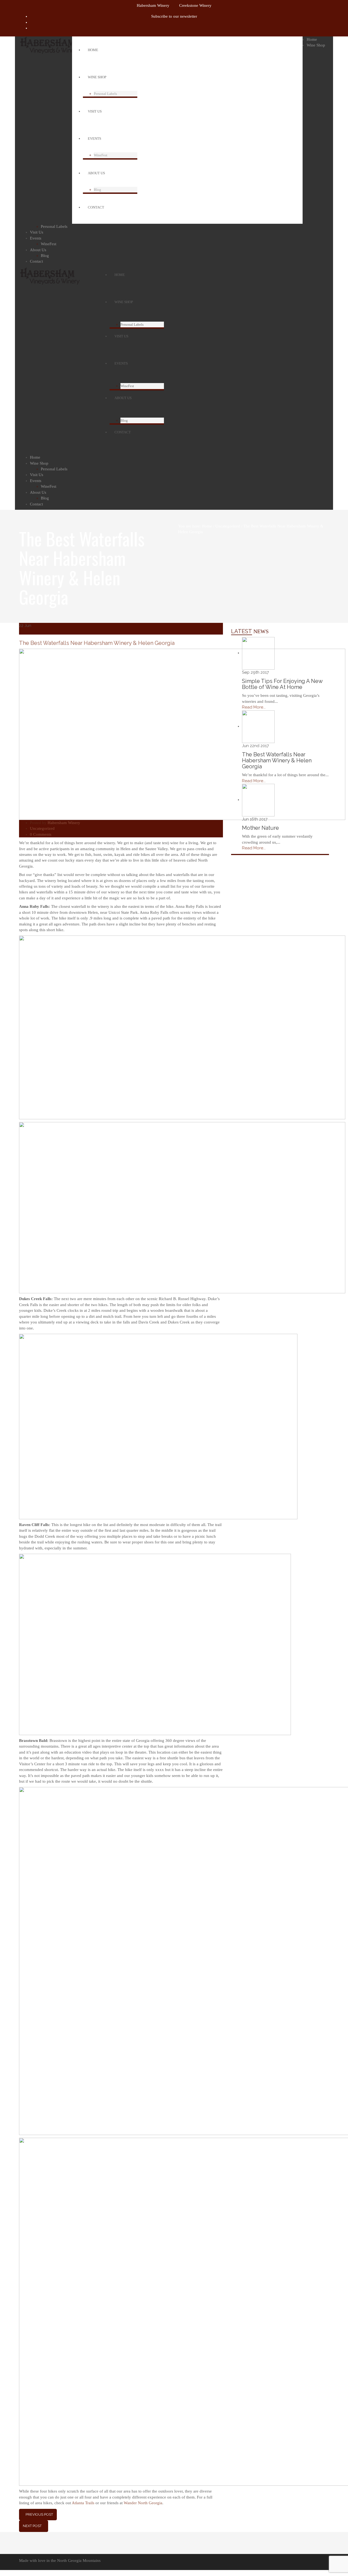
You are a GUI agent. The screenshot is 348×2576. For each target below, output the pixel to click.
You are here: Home (195, 526)
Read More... (254, 707)
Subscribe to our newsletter (174, 16)
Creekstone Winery (195, 5)
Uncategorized (228, 526)
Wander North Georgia (143, 2503)
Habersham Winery (153, 5)
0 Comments (41, 834)
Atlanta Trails (83, 2503)
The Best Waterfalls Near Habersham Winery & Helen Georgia (97, 643)
